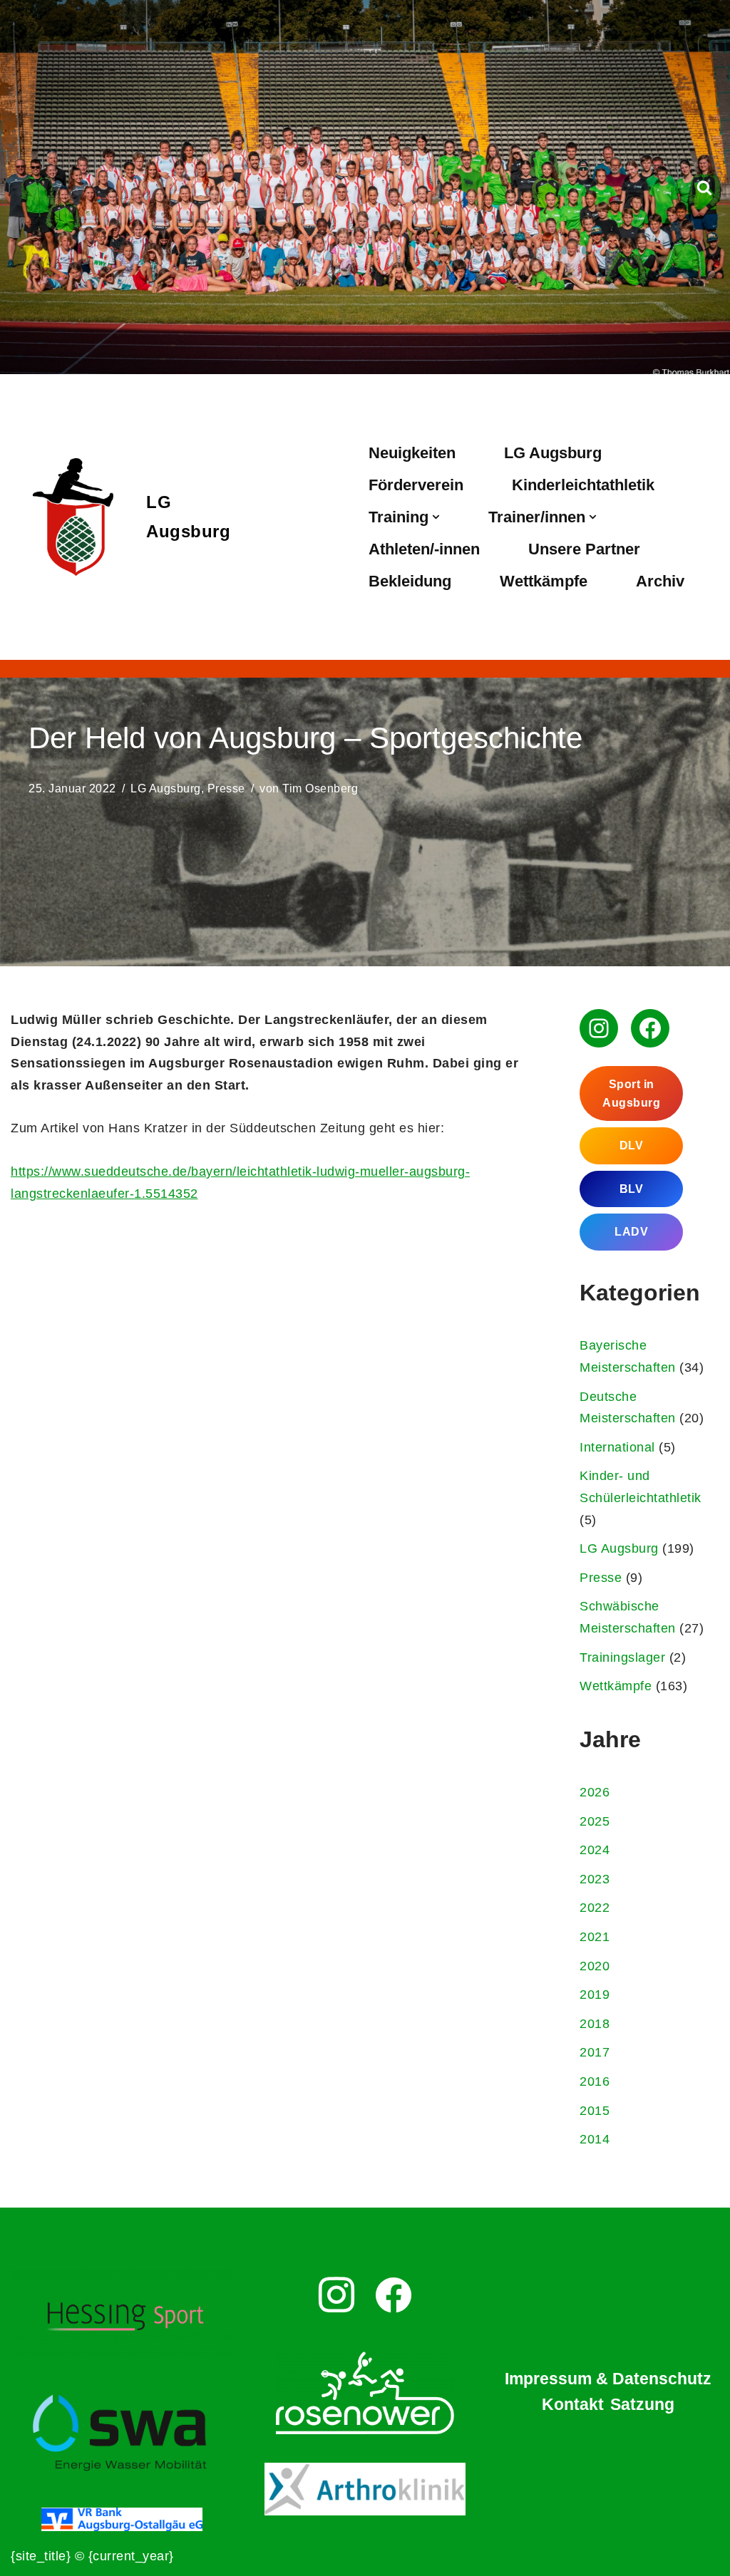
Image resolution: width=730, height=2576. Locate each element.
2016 (595, 2081)
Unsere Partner (584, 549)
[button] (436, 517)
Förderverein (416, 485)
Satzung (642, 2404)
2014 (595, 2139)
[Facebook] (650, 1028)
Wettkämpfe (544, 581)
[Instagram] (599, 1028)
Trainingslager (622, 1657)
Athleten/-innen (424, 549)
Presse (226, 788)
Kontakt (573, 2404)
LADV (631, 1232)
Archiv (660, 581)
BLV (632, 1189)
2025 (595, 1821)
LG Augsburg (553, 453)
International (617, 1447)
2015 (595, 2111)
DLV (632, 1145)
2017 (595, 2052)
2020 (595, 1966)
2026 (595, 1792)
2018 (595, 2024)
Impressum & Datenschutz (608, 2379)
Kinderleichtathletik (583, 485)
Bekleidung (410, 581)
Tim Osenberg (320, 788)
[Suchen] (704, 187)
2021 (595, 1937)
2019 (595, 1995)
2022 (595, 1908)
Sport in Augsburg (631, 1093)
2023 (595, 1879)
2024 (595, 1850)
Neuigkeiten (412, 453)
